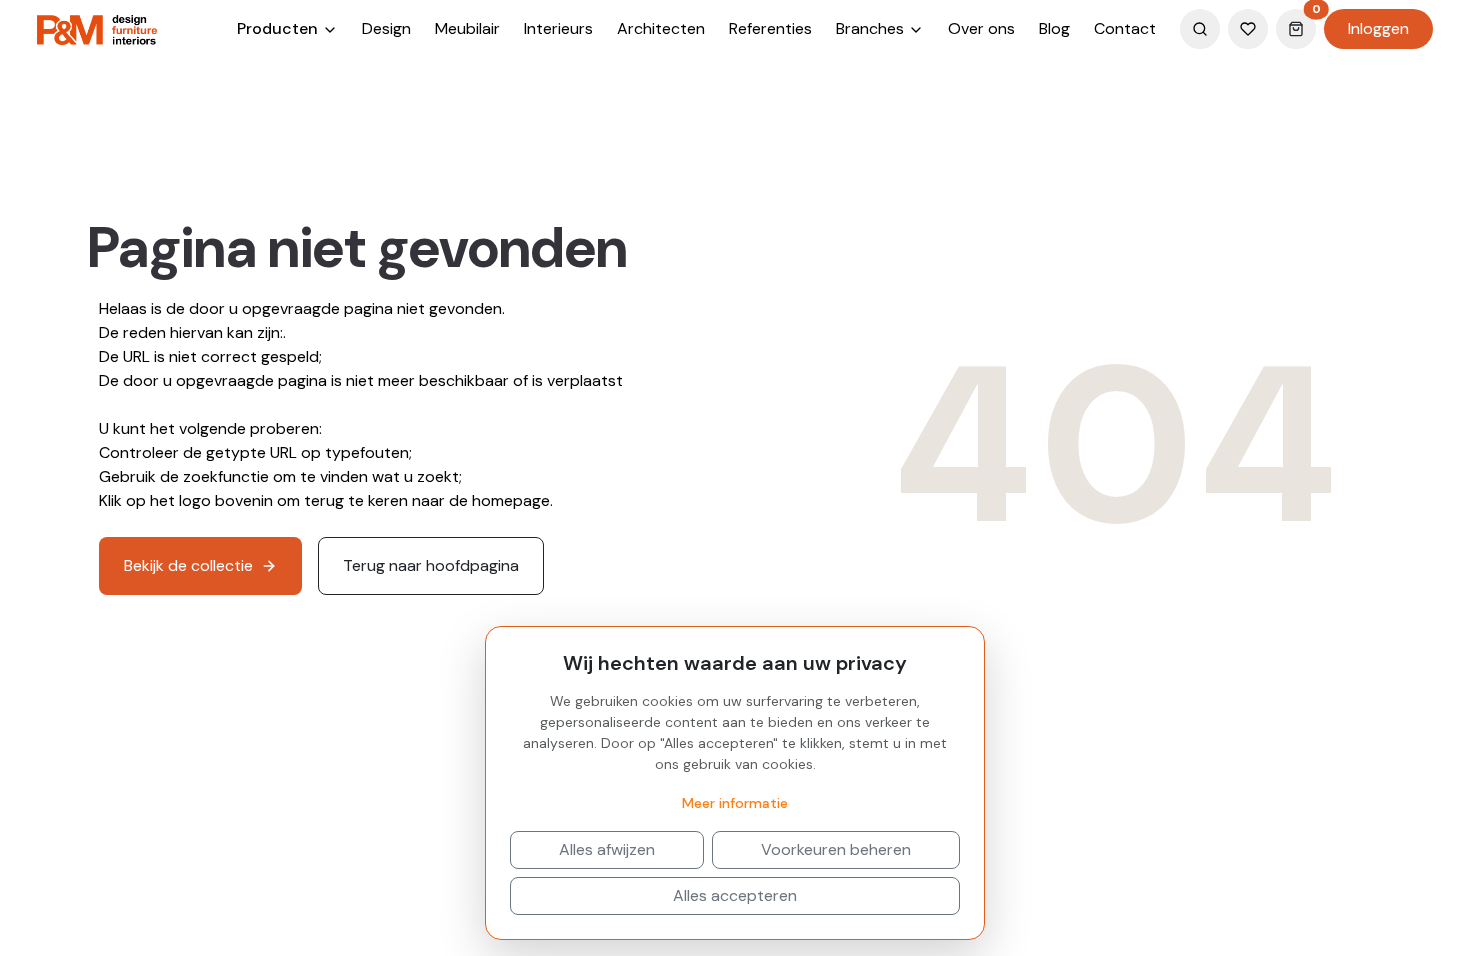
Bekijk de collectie (188, 565)
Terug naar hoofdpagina (431, 565)
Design (386, 28)
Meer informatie (735, 803)
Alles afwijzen (607, 849)
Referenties (770, 28)
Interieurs (558, 28)
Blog (1054, 28)
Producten (279, 28)
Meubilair (467, 28)
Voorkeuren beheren (836, 849)
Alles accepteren (735, 895)
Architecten (661, 28)
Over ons (981, 28)
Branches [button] (872, 28)
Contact (1125, 28)
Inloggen (1378, 28)
